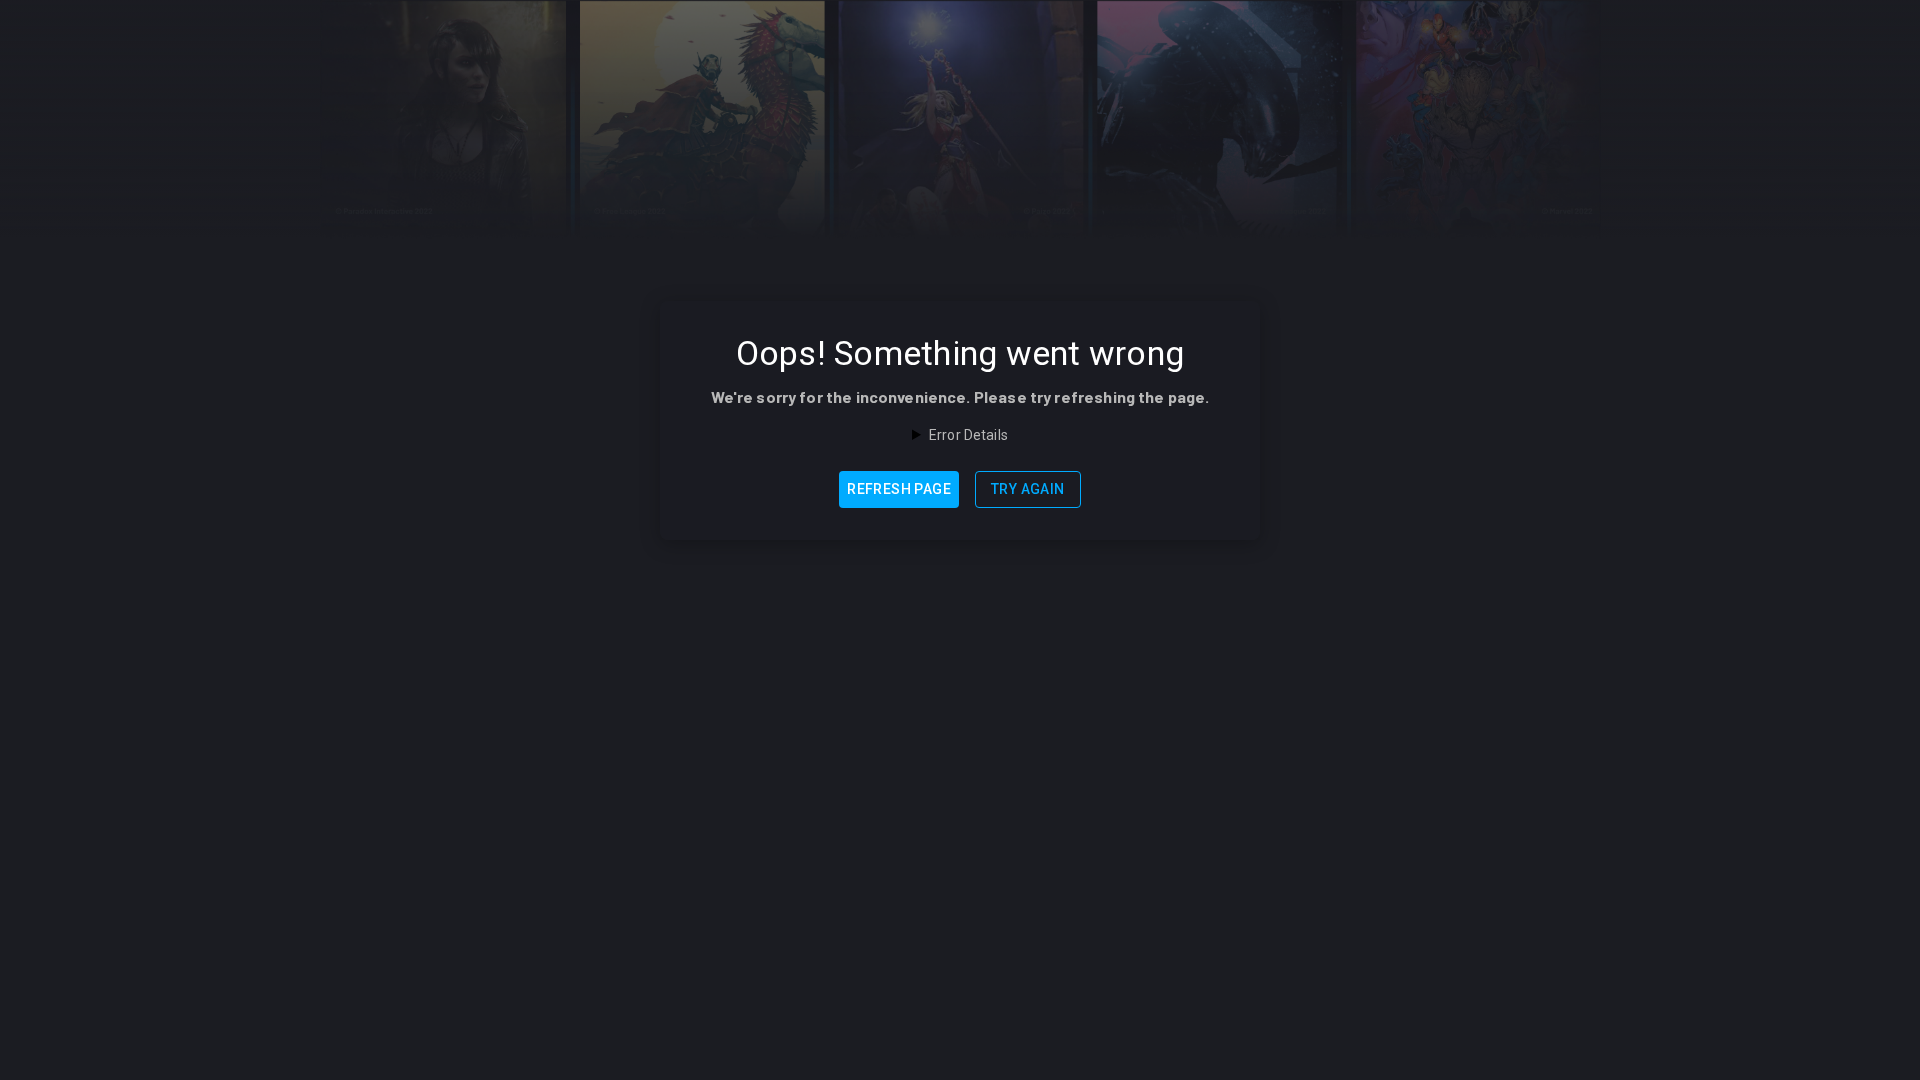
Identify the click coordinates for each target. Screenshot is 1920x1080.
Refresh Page (899, 489)
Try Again (1028, 489)
